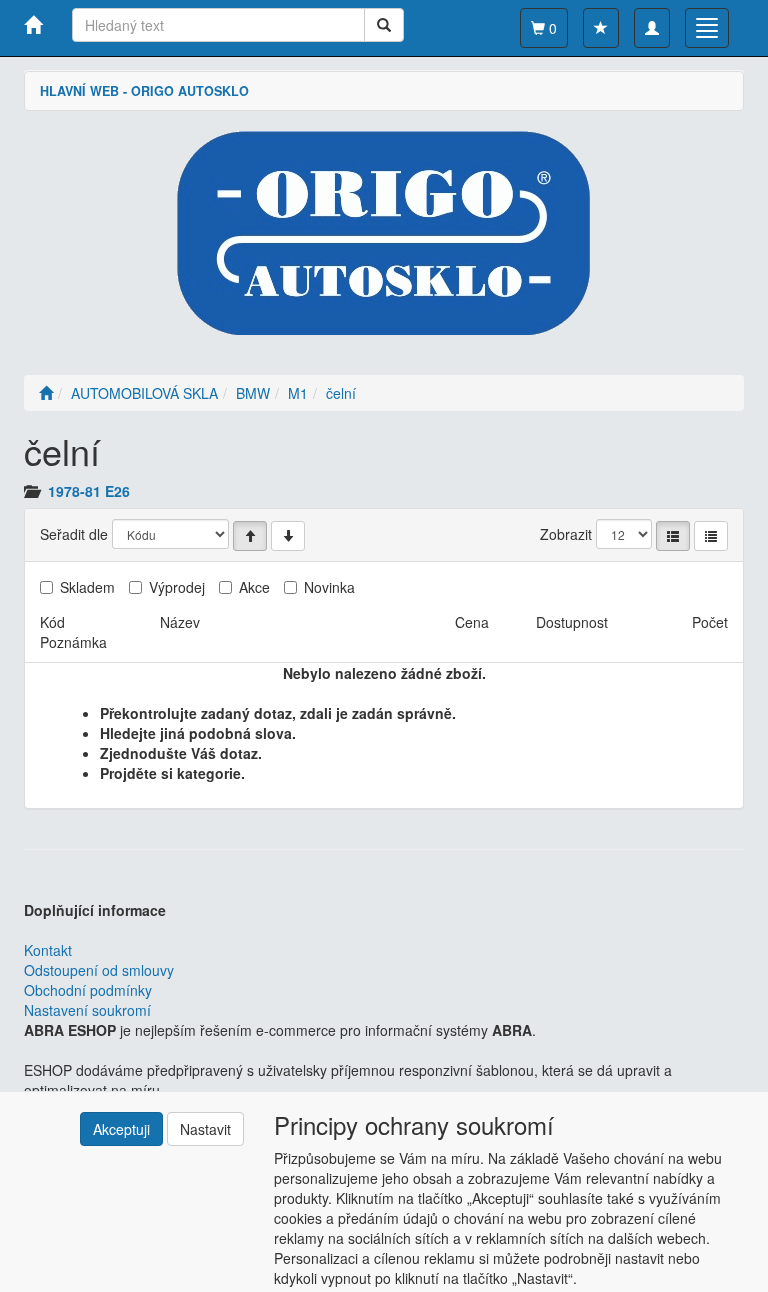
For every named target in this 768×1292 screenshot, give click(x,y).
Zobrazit (566, 534)
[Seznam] (673, 536)
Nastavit (205, 1129)
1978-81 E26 (89, 491)
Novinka (329, 587)
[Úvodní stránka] (46, 393)
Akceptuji (121, 1129)
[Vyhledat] (384, 25)
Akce (254, 587)
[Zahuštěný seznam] (711, 536)
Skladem (87, 587)
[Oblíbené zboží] (601, 28)
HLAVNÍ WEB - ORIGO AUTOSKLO (144, 91)
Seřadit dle (74, 534)
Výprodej (177, 587)
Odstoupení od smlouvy (99, 970)
